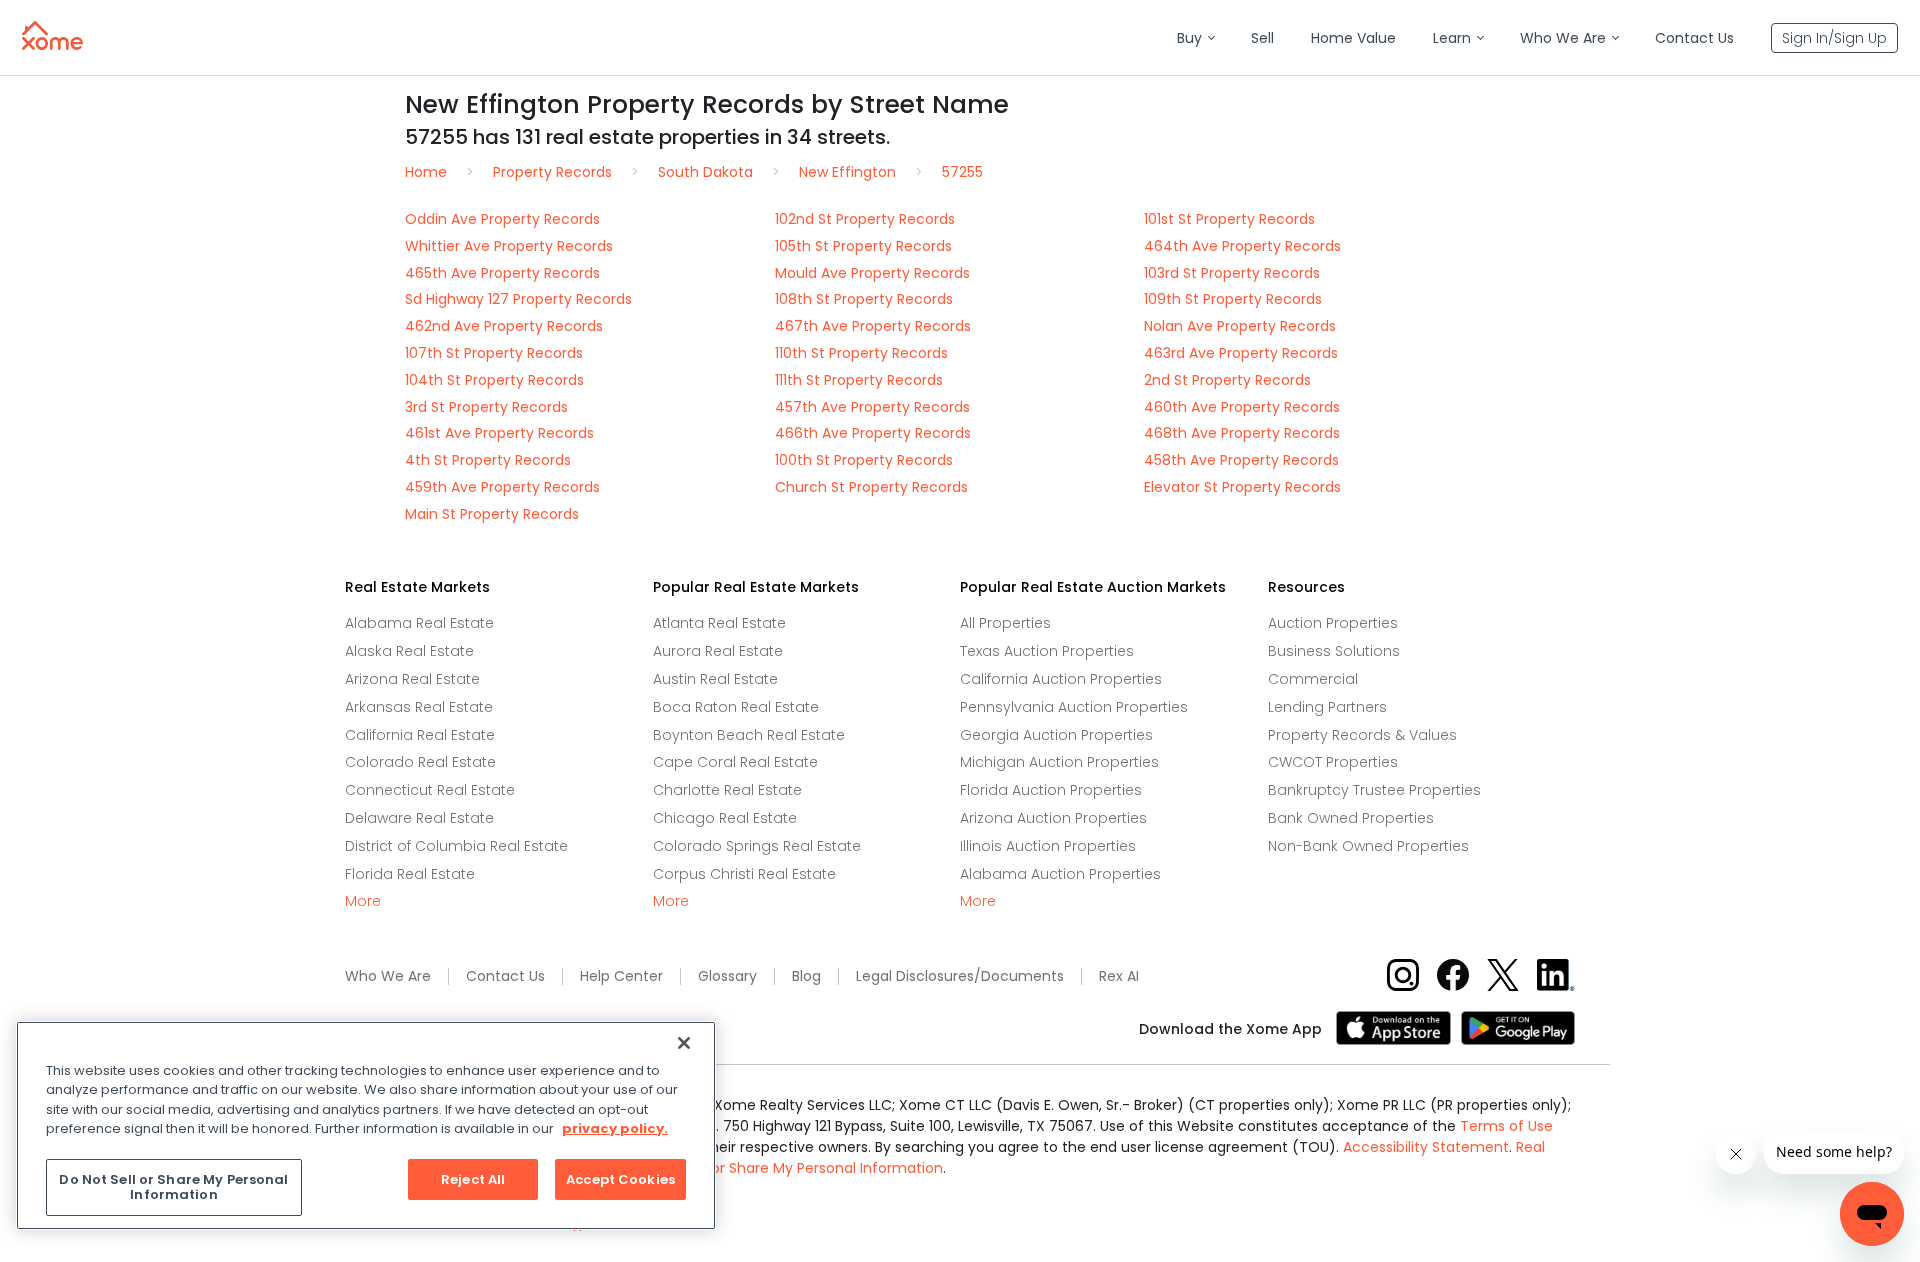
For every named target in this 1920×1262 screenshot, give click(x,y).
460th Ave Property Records (1242, 407)
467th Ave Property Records (873, 326)
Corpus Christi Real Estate (744, 874)
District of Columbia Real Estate (456, 846)
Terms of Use (1506, 1126)
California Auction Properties (1061, 679)
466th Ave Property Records (873, 433)
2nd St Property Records (1227, 380)
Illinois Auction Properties (1048, 846)
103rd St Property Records (1232, 273)
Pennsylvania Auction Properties (1074, 707)
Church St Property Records (871, 487)
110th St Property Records (861, 353)
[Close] (684, 1043)
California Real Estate (420, 735)
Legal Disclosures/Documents (960, 976)
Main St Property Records (492, 514)
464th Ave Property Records (1242, 246)
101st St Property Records (1229, 219)
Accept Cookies (620, 1179)
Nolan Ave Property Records (1240, 326)
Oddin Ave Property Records (502, 219)
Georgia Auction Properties (1056, 735)
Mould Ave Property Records (872, 273)
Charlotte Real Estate (727, 790)
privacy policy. (615, 1128)
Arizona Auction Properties (1053, 818)
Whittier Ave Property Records (509, 246)
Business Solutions (1334, 651)
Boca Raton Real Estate (736, 707)
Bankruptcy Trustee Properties (1374, 790)
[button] (1195, 38)
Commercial (1313, 679)
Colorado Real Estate (420, 762)
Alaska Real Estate (409, 651)
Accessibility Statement (1426, 1147)
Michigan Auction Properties (1059, 762)
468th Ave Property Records (1242, 433)
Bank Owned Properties (1351, 818)
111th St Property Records (859, 380)
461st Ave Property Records (499, 433)
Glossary (727, 976)
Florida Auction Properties (1051, 790)
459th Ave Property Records (502, 487)
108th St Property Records (864, 299)
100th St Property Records (864, 460)
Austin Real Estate (715, 679)
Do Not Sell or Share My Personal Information (788, 1168)
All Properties (1005, 623)
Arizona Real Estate (412, 679)
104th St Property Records (494, 380)
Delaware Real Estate (419, 818)
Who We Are (388, 976)
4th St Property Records (488, 460)
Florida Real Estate (410, 874)
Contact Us (505, 976)
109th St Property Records (1233, 299)
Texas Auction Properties (1047, 651)
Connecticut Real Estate (430, 790)
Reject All (473, 1179)
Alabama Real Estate (419, 623)
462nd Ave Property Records (504, 326)
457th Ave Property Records (872, 407)
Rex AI (1119, 976)
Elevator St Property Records (1242, 487)
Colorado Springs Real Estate (757, 846)
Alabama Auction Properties (1060, 874)
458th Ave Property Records (1241, 460)
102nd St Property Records (865, 219)
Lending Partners (1327, 707)
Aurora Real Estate (718, 651)
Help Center (621, 976)
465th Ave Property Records (502, 273)
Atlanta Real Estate (719, 623)
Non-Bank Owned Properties (1368, 846)
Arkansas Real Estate (419, 707)
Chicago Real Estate (725, 818)
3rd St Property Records (486, 407)
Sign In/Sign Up (1834, 38)
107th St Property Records (494, 353)
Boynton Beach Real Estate (749, 735)
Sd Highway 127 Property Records (518, 299)
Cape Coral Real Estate (735, 762)
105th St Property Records (863, 246)
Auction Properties (1333, 623)
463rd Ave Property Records (1241, 353)
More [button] (363, 901)
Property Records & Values (1362, 735)
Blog (806, 976)
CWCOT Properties (1333, 762)
